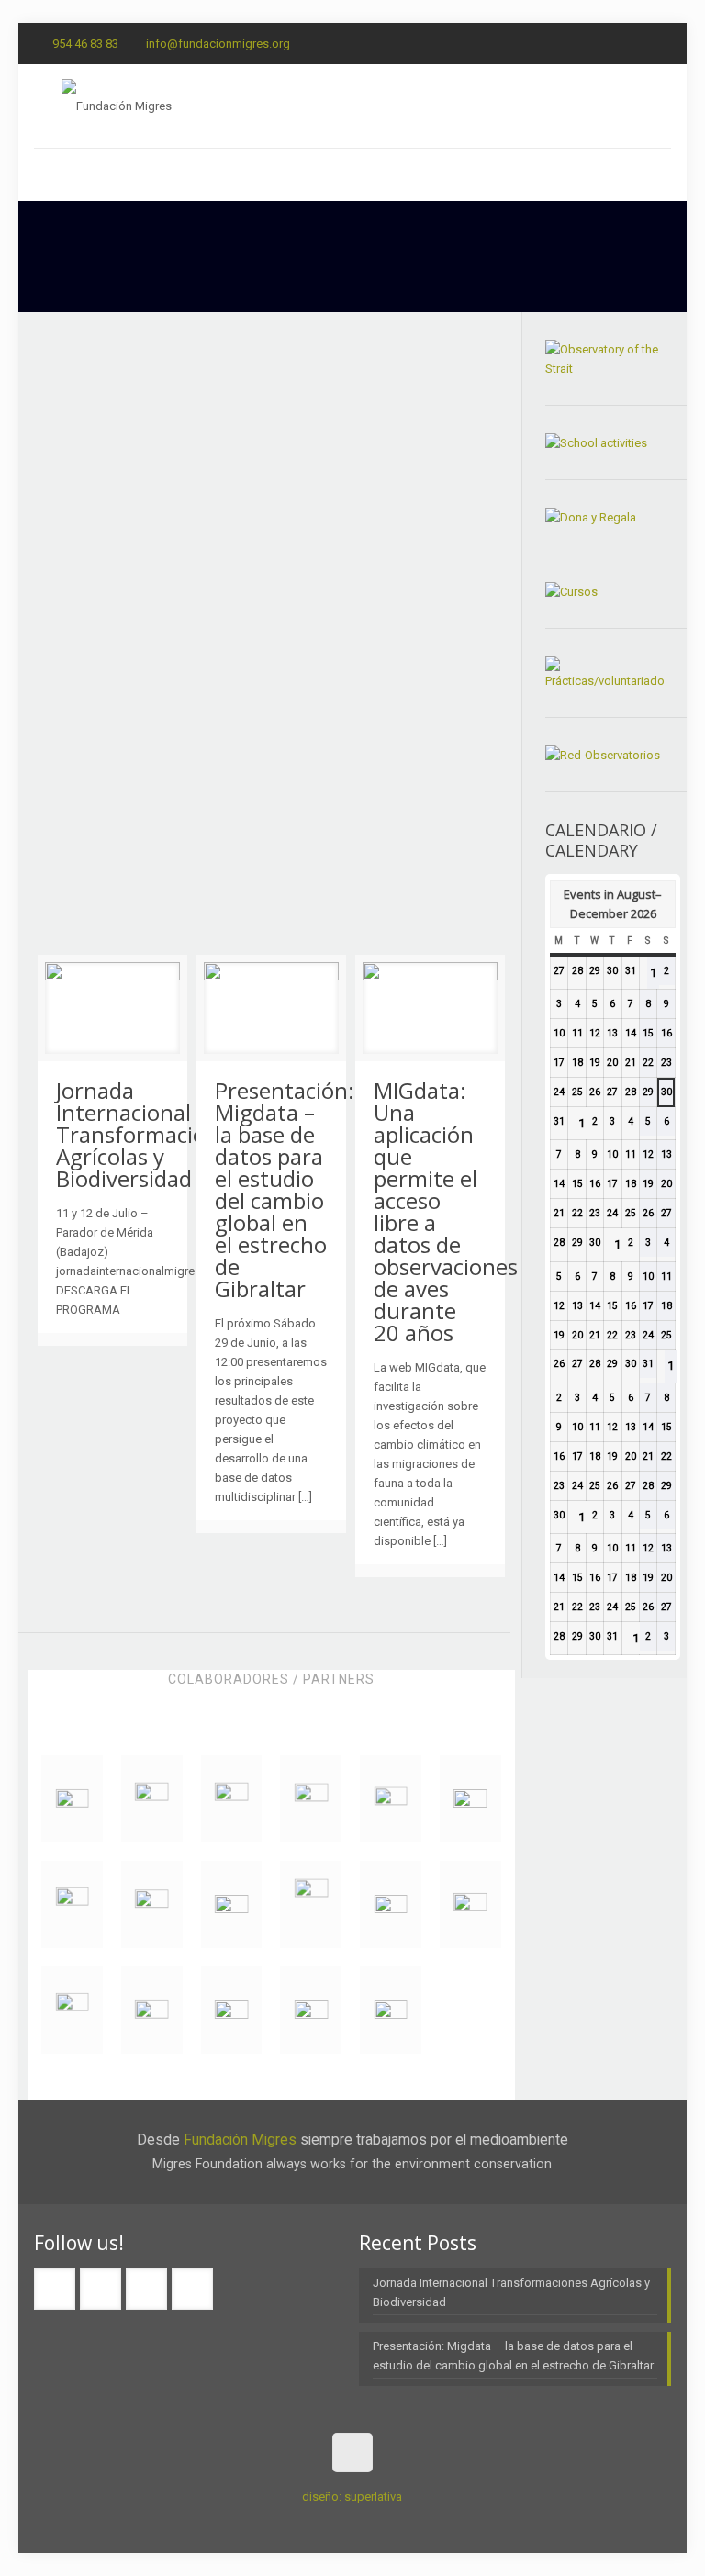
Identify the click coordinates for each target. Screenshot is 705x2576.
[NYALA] (470, 1799)
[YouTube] (661, 43)
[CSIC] (391, 1799)
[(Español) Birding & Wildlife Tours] (72, 1799)
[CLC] (311, 1904)
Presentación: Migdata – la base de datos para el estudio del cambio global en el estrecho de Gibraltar (285, 1189)
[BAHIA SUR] (232, 2010)
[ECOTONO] (232, 1799)
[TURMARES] (72, 1904)
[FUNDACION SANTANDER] (391, 1904)
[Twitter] (637, 43)
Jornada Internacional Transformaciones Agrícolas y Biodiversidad (149, 1134)
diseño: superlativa (352, 2497)
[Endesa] (152, 1799)
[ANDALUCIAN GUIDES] (470, 1904)
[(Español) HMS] (311, 2010)
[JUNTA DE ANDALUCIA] (152, 1904)
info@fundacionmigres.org (218, 44)
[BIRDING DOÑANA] (232, 1904)
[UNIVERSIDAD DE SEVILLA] (311, 1799)
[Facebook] (587, 43)
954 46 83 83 (85, 44)
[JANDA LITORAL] (152, 2010)
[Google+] (612, 43)
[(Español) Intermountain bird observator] (391, 2010)
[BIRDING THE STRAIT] (72, 2010)
